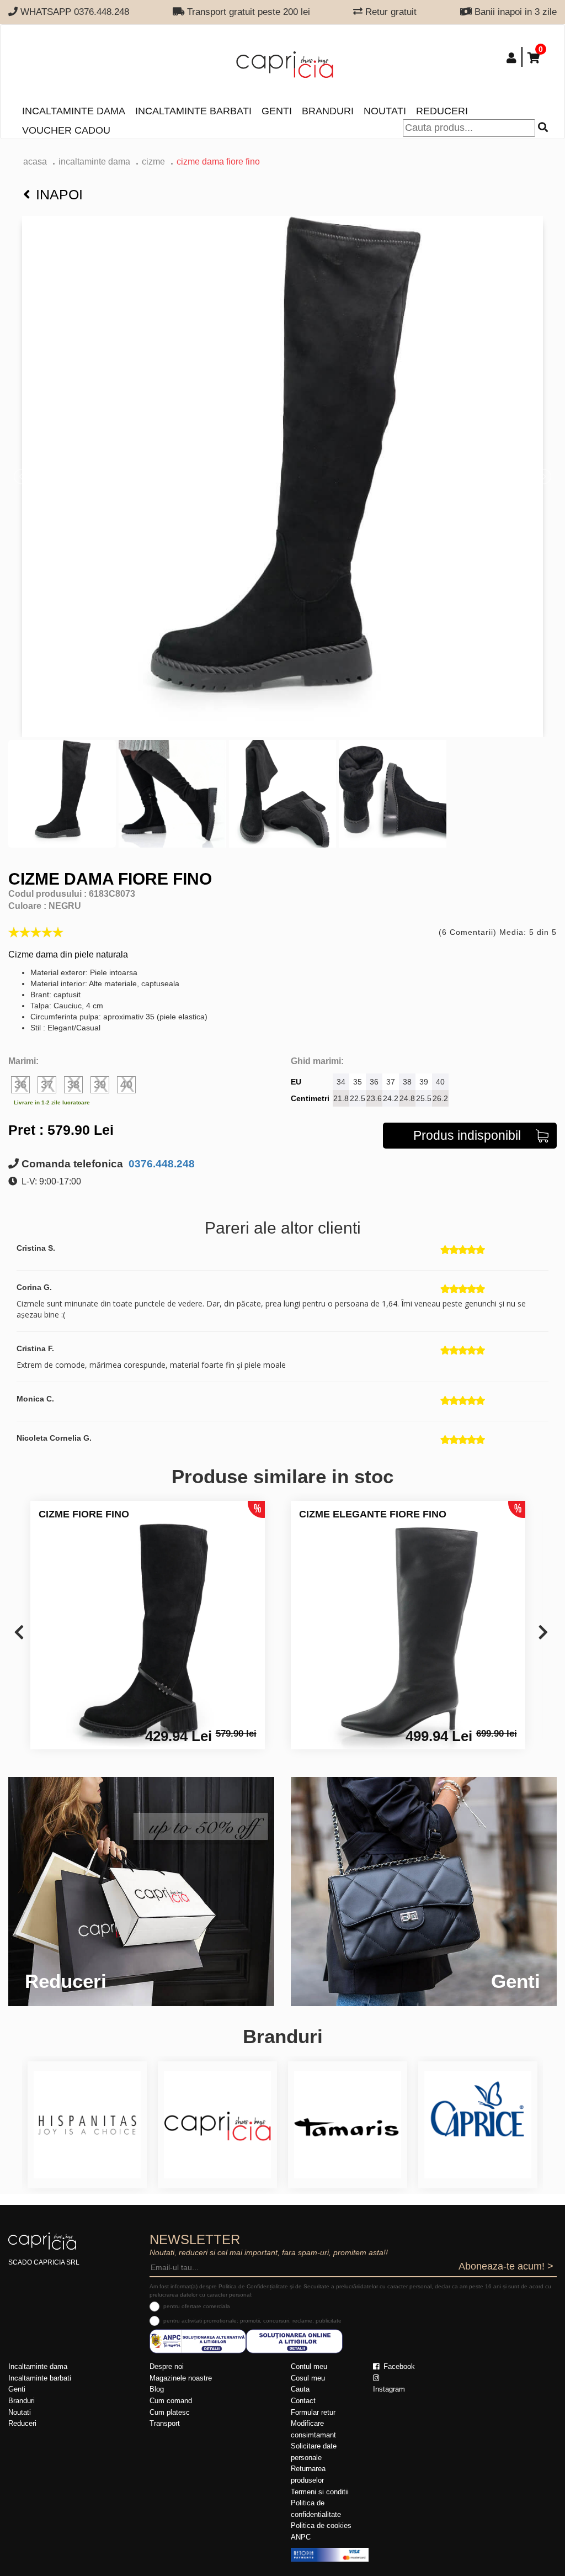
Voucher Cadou (66, 130)
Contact (303, 2401)
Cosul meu (308, 2378)
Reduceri (442, 111)
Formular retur (313, 2412)
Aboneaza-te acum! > (506, 2266)
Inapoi (59, 194)
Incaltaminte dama (74, 111)
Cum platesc (170, 2412)
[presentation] (19, 1633)
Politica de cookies (321, 2525)
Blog (157, 2389)
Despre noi (167, 2366)
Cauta (300, 2389)
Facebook (398, 2366)
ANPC (301, 2537)
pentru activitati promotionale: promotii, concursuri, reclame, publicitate (252, 2321)
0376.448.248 (160, 1164)
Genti (277, 111)
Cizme (153, 162)
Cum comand (171, 2401)
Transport (165, 2423)
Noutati (385, 111)
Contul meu (309, 2366)
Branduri (328, 111)
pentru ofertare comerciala (197, 2306)
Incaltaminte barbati (193, 111)
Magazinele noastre (181, 2378)
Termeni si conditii (320, 2492)
